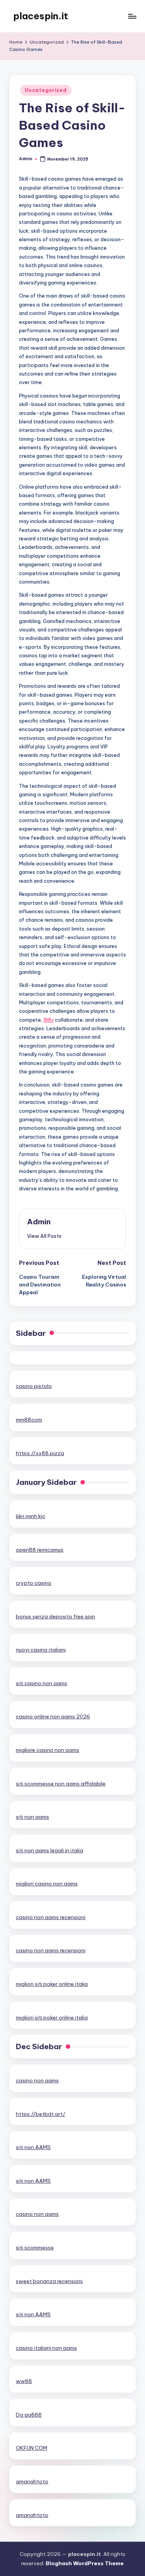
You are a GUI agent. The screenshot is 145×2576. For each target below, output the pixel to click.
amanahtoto (32, 2481)
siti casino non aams (42, 1683)
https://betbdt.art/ (41, 2114)
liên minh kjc (31, 1516)
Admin (39, 1222)
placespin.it (41, 16)
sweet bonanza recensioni (49, 2281)
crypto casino (34, 1583)
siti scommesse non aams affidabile (61, 1784)
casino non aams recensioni (51, 1917)
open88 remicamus (40, 1550)
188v (49, 1020)
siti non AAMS (33, 2147)
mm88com (29, 1420)
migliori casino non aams (47, 1884)
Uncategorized (46, 90)
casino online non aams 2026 (53, 1716)
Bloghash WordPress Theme (85, 2563)
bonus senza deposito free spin (55, 1616)
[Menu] (132, 16)
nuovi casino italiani (41, 1650)
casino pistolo (34, 1386)
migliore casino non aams (48, 1750)
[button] (44, 1236)
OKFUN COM (32, 2448)
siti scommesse (35, 2248)
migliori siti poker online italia (52, 1984)
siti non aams (32, 1817)
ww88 (24, 2381)
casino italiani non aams (46, 2348)
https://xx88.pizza (40, 1453)
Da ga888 (29, 2415)
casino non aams (37, 2080)
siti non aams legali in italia (49, 1850)
